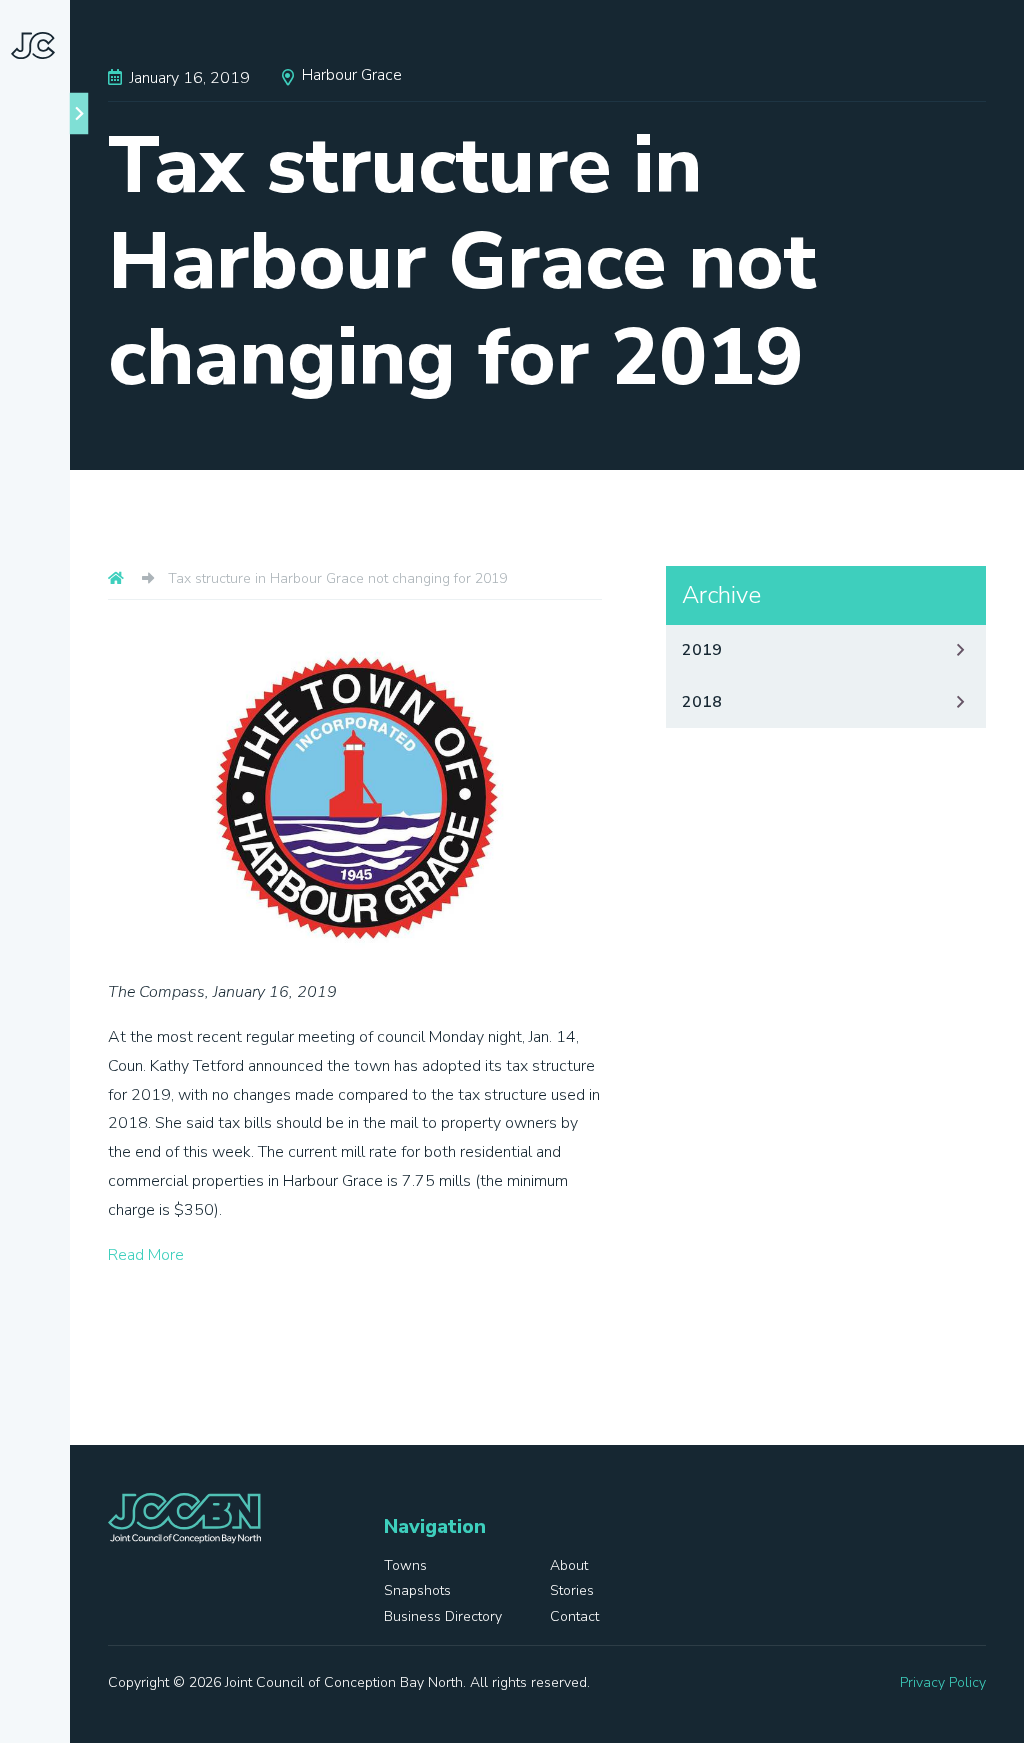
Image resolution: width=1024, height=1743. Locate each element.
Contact (41, 984)
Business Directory (46, 895)
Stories (38, 808)
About (62, 660)
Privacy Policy (943, 1682)
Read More (146, 1255)
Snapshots (50, 734)
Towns (64, 616)
